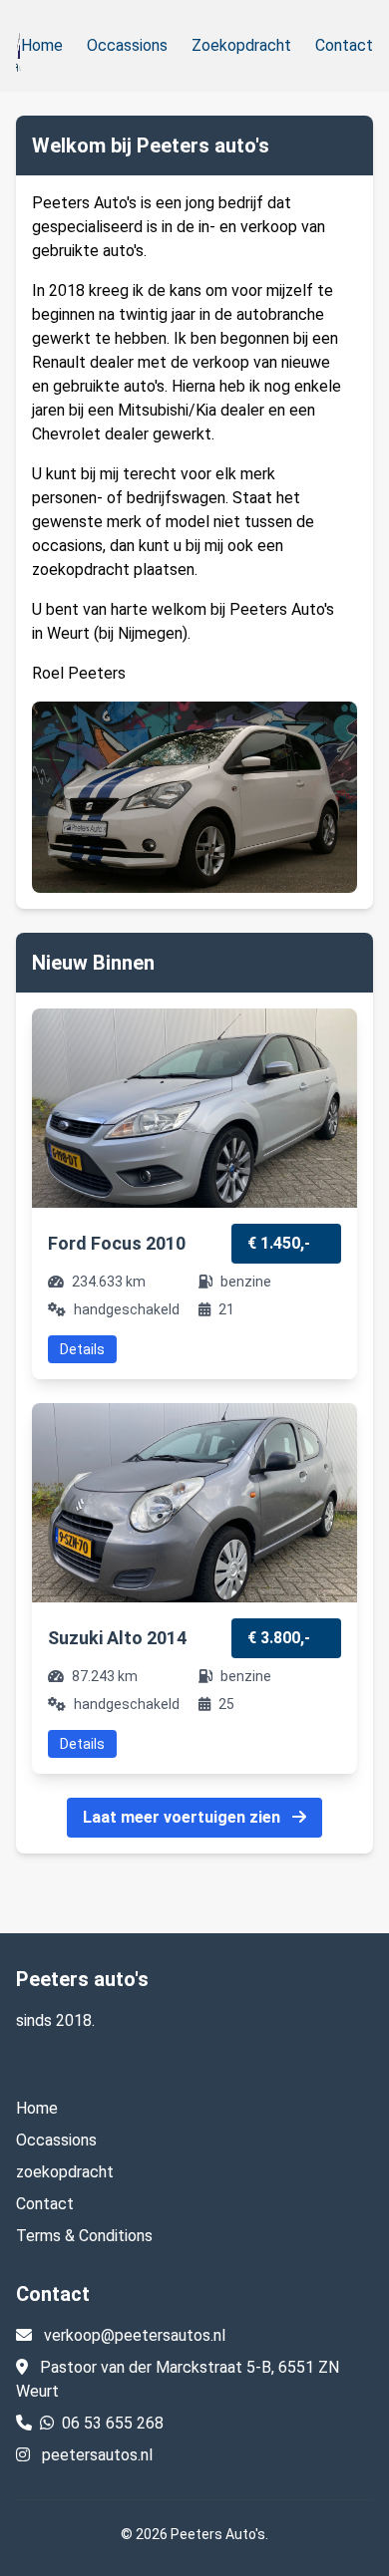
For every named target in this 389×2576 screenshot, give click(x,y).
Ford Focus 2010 (117, 1243)
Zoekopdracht (241, 45)
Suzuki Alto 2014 (117, 1638)
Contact (344, 45)
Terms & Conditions (84, 2236)
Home (42, 45)
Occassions (127, 45)
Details (82, 1349)
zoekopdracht (65, 2172)
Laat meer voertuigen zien (184, 1817)
